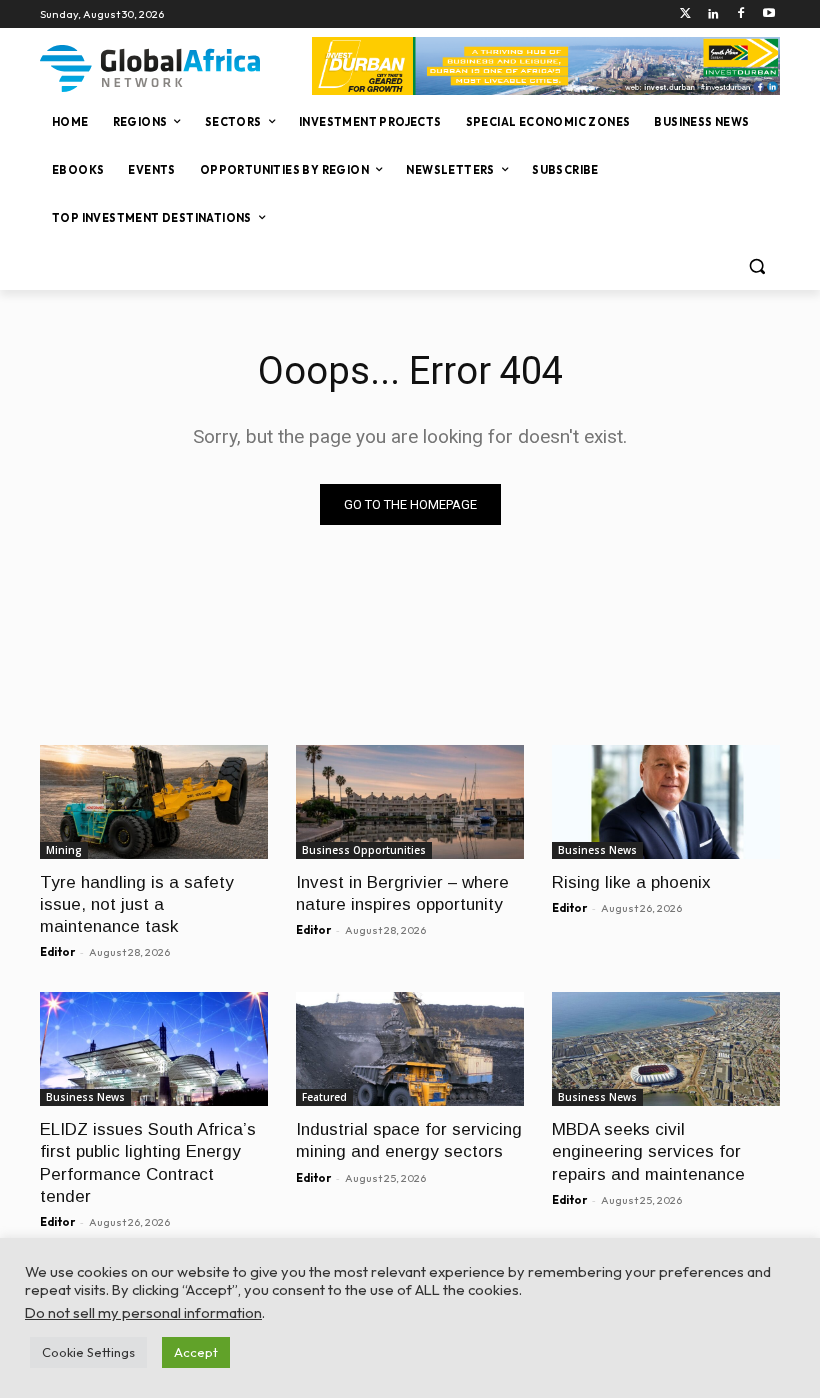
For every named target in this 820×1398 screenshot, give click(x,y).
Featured (324, 1097)
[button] (756, 266)
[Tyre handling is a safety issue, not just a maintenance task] (154, 802)
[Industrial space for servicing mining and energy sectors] (410, 1049)
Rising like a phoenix (631, 882)
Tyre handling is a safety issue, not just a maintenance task (137, 904)
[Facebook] (740, 14)
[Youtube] (768, 14)
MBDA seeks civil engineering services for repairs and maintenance (648, 1151)
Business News (597, 850)
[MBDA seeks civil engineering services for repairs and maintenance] (666, 1049)
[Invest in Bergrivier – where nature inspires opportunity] (410, 802)
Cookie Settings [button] (88, 1352)
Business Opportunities (364, 850)
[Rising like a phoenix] (666, 802)
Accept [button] (196, 1352)
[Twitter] (685, 14)
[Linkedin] (713, 14)
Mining (64, 850)
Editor (57, 952)
